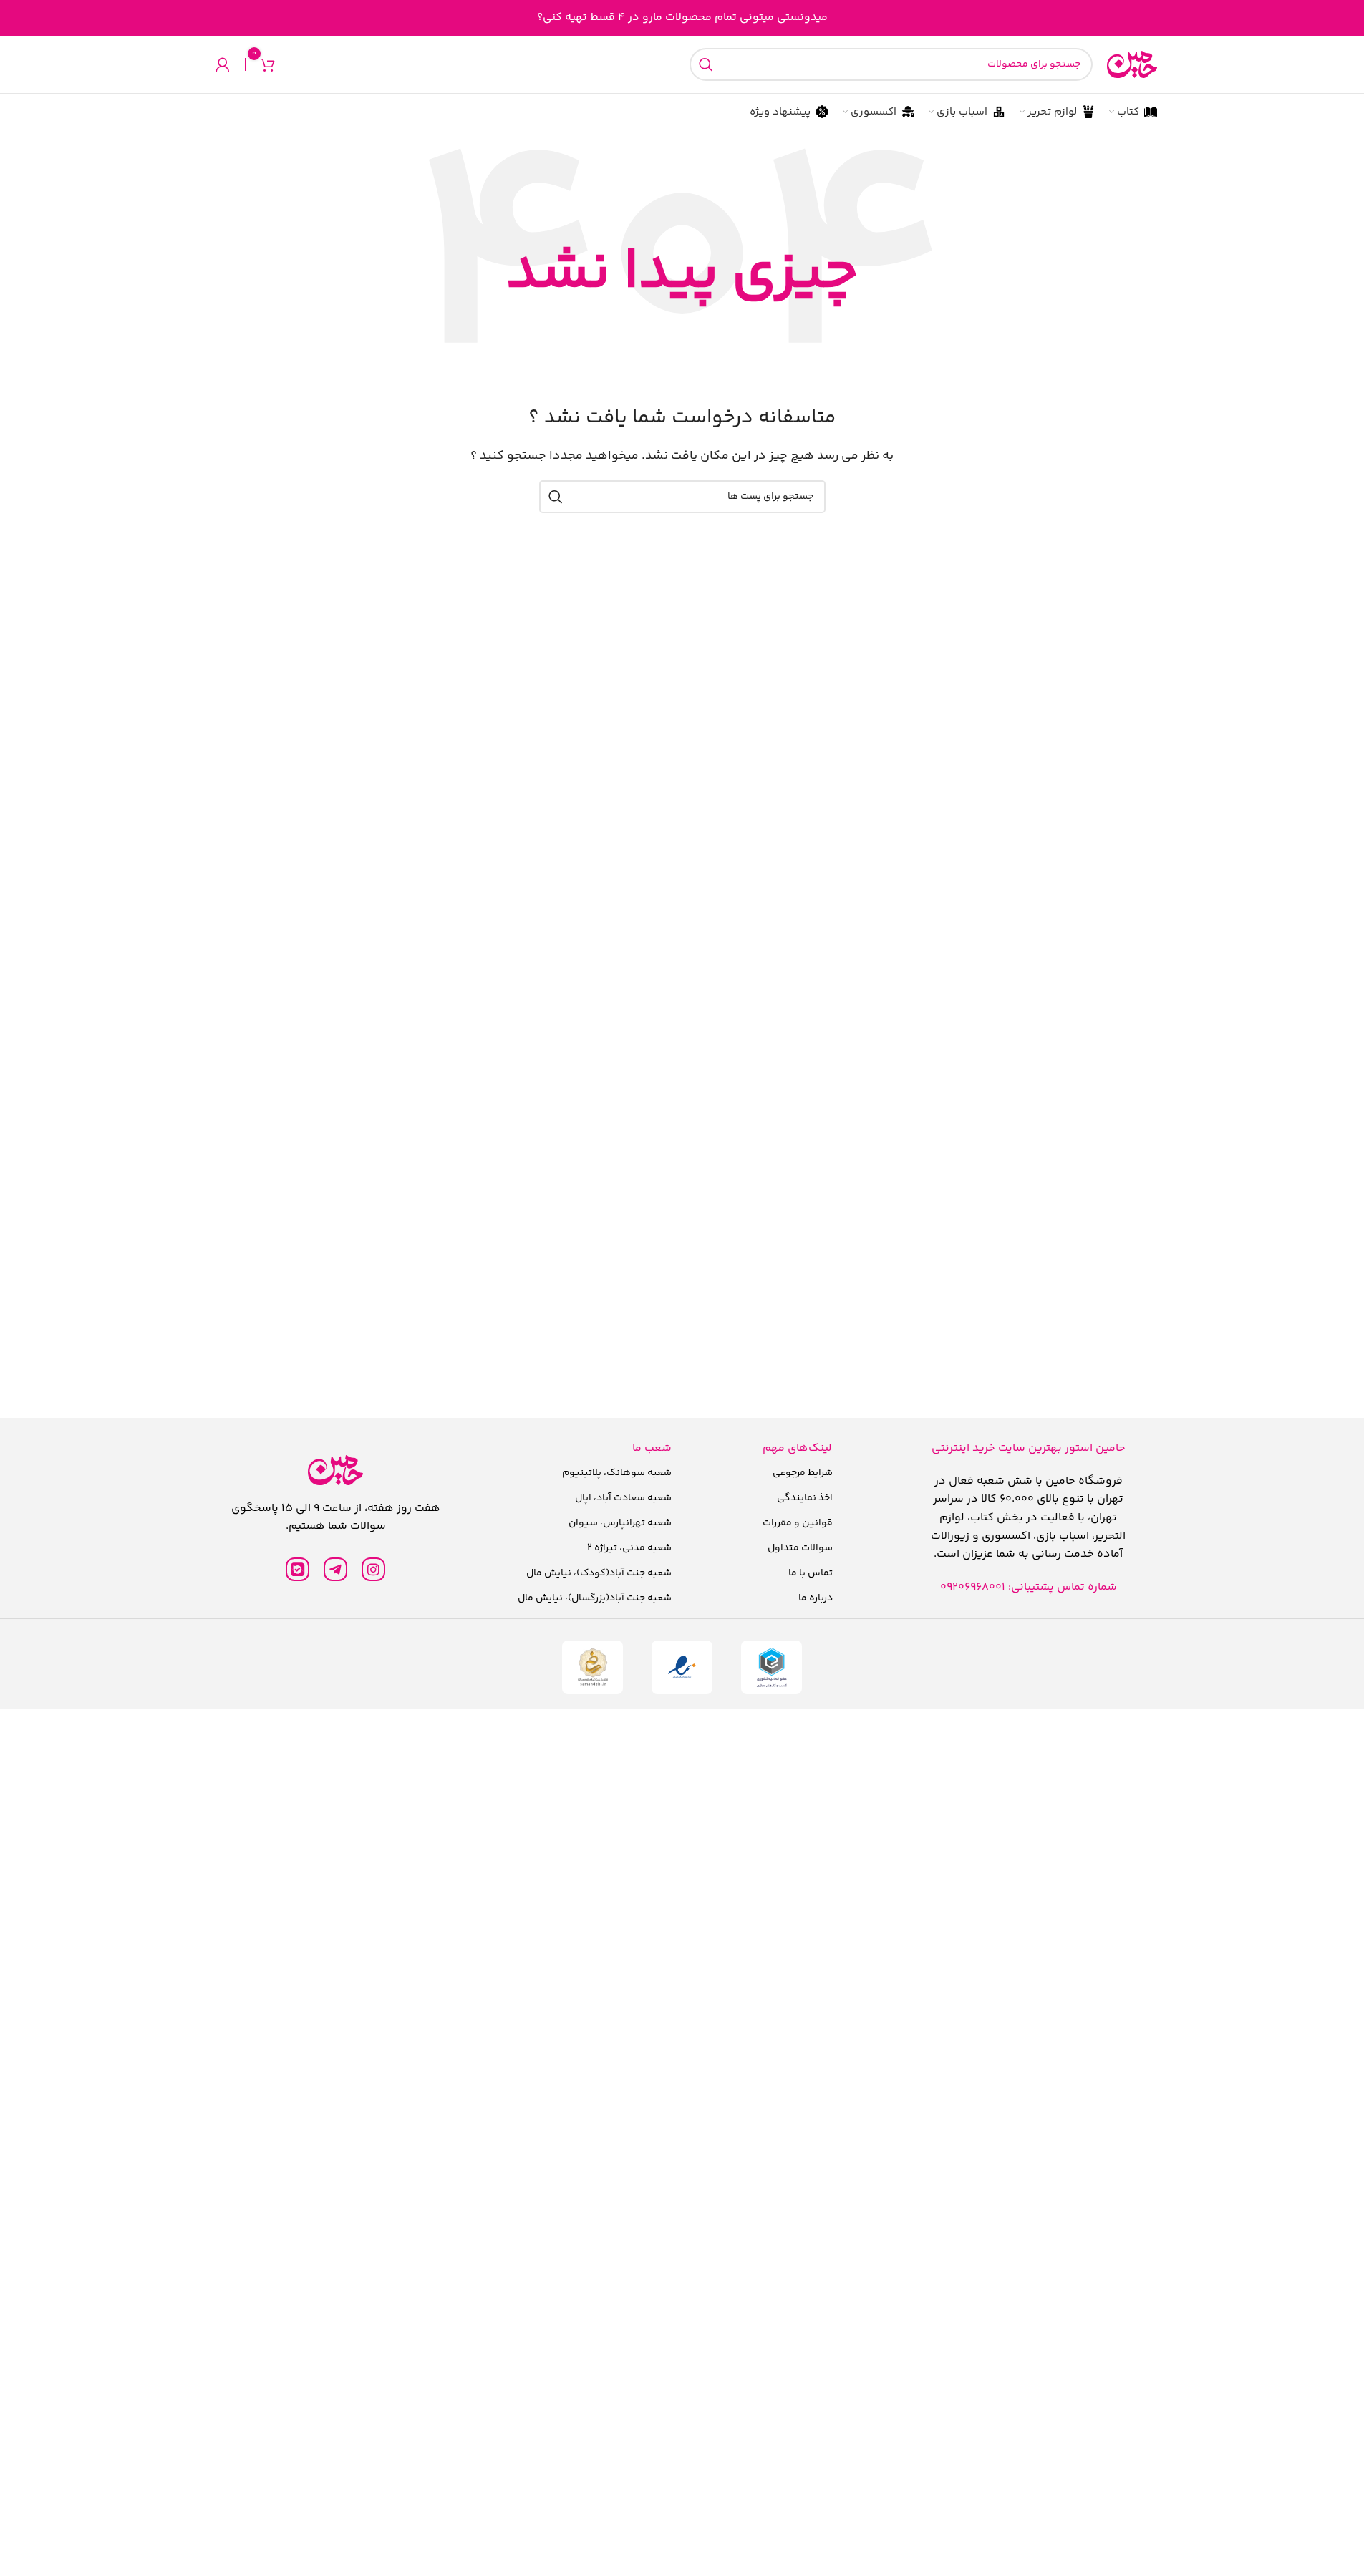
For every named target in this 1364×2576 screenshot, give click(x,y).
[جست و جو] (706, 64)
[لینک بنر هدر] (682, 18)
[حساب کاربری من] (223, 64)
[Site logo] (1132, 65)
